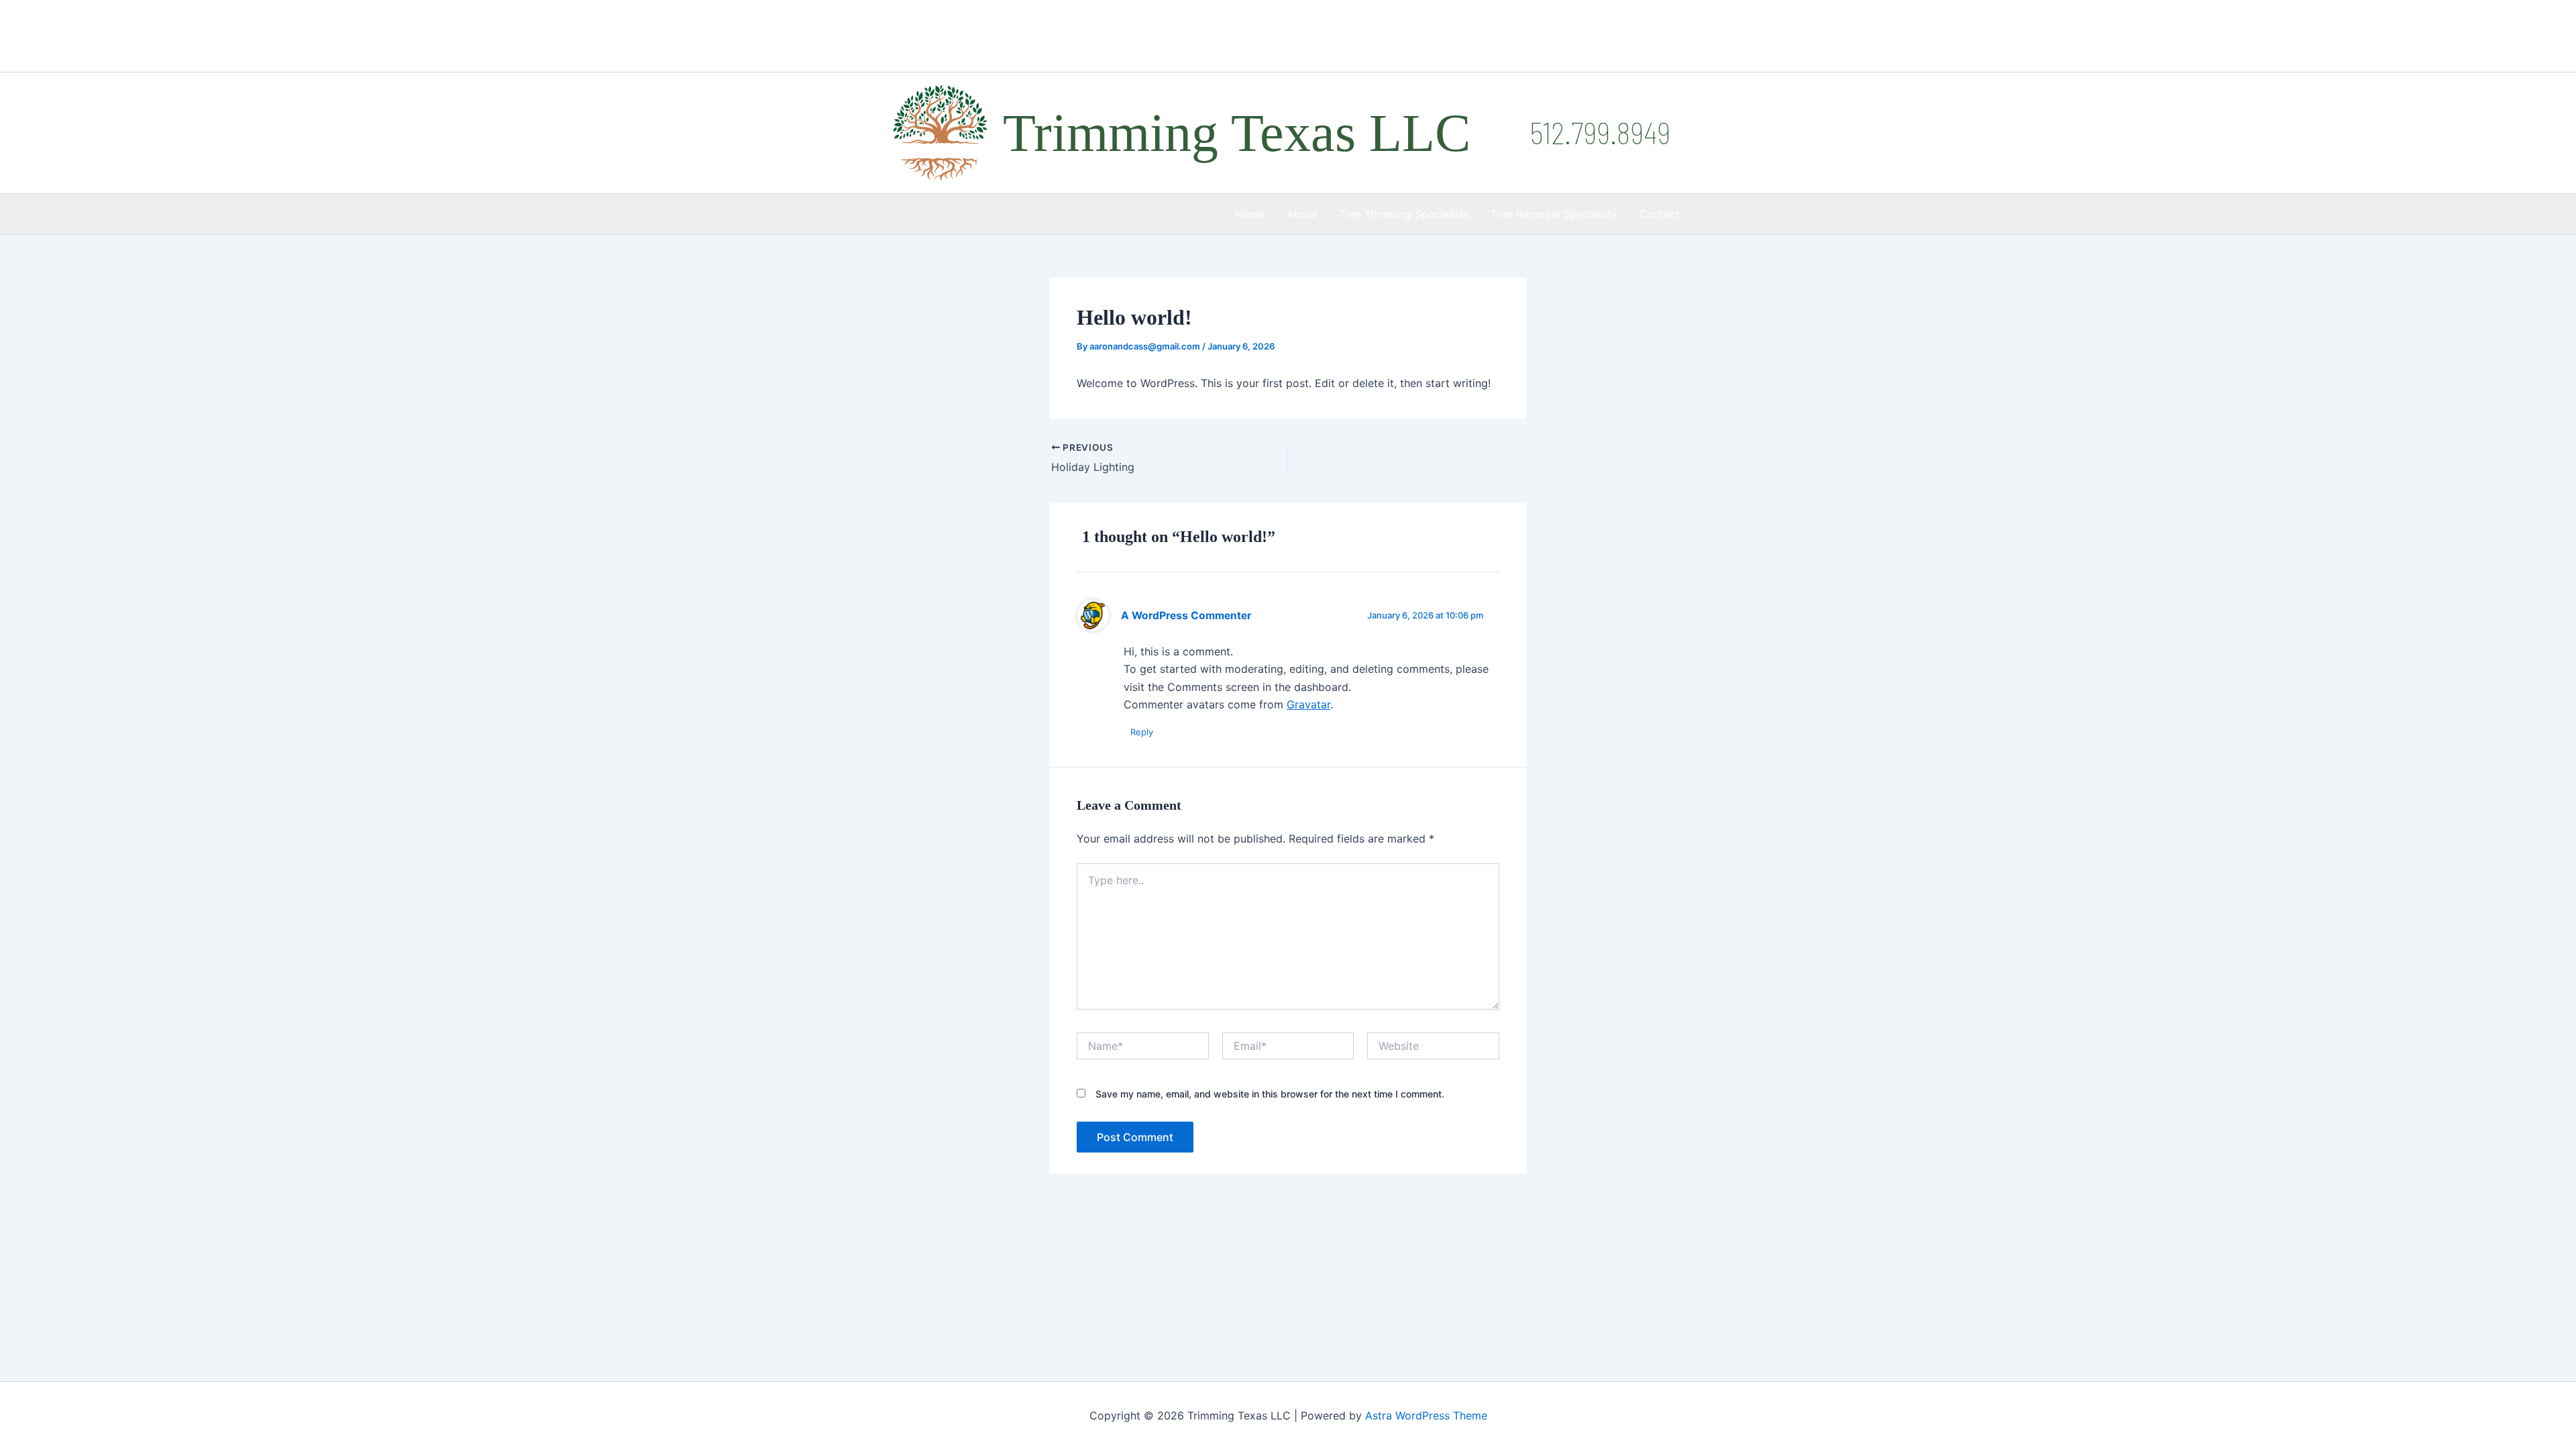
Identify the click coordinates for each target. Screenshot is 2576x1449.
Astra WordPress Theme (1426, 1415)
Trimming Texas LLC (1237, 133)
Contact (1659, 214)
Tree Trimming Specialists (1404, 214)
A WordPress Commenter (1186, 615)
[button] (1600, 132)
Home (1250, 214)
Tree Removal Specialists (1554, 214)
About (1302, 214)
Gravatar (1308, 704)
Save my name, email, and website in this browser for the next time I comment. (1270, 1094)
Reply (1142, 732)
